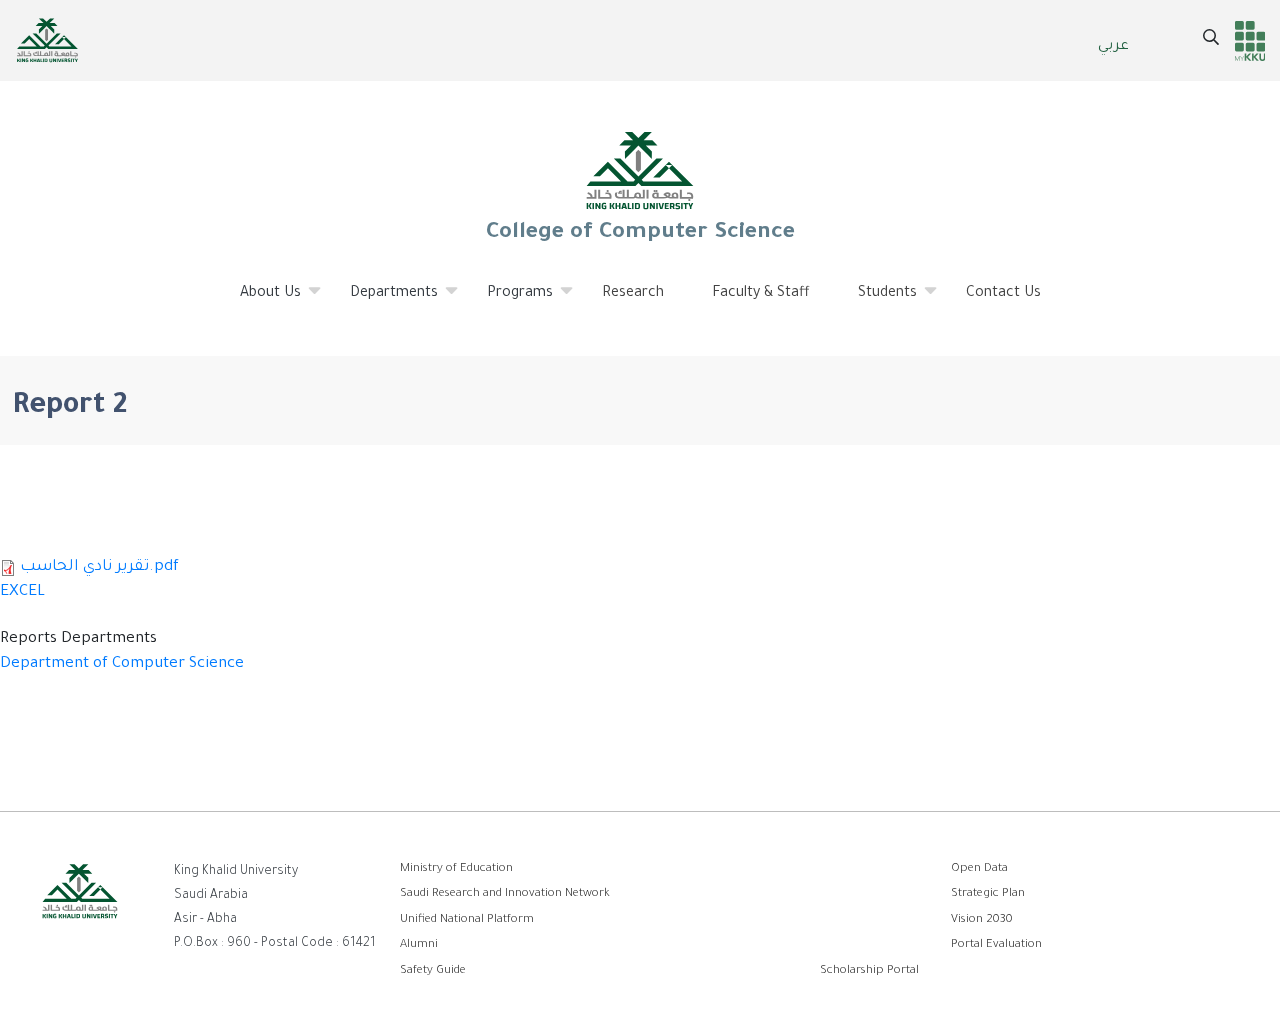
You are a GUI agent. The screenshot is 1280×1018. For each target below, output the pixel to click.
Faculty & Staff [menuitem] (761, 294)
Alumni (419, 945)
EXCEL (22, 592)
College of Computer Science (640, 234)
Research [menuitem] (633, 294)
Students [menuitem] (875, 302)
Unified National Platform (467, 920)
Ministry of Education (456, 869)
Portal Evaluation (996, 945)
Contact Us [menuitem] (1003, 294)
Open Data (979, 869)
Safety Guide (433, 971)
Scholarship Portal (869, 971)
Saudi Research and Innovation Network (505, 894)
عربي (1113, 47)
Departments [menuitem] (382, 302)
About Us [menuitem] (258, 302)
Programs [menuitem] (508, 302)
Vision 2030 (982, 920)
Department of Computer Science (122, 664)
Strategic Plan (988, 894)
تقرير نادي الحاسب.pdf (99, 567)
